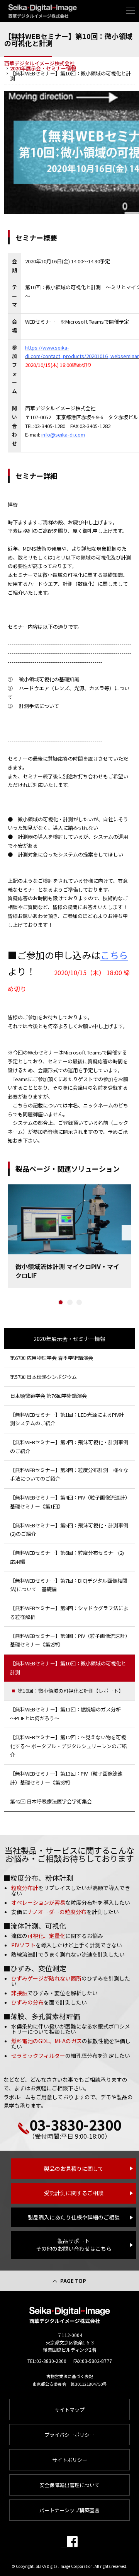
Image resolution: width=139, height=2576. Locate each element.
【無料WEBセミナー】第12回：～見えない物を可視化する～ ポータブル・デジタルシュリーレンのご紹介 (68, 1746)
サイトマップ (69, 2410)
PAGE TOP (73, 2281)
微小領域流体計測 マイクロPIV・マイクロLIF (67, 1271)
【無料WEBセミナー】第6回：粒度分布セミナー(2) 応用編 (69, 1557)
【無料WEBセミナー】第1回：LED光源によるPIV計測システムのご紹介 (67, 1419)
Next (126, 1233)
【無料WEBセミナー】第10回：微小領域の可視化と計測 (68, 1668)
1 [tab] (61, 1302)
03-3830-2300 (75, 2124)
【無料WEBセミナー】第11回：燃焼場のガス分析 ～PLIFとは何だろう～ (68, 1714)
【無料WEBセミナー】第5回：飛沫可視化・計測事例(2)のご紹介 (69, 1530)
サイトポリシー (70, 2460)
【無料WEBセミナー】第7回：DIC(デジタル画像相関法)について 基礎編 (69, 1585)
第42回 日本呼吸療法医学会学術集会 (51, 1801)
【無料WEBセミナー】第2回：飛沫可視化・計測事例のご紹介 (69, 1447)
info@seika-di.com (63, 434)
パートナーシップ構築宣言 (69, 2510)
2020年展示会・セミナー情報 (69, 1339)
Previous (13, 1233)
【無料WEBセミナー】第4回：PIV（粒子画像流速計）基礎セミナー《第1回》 (69, 1502)
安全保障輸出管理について (69, 2485)
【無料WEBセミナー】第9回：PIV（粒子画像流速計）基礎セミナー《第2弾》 (69, 1640)
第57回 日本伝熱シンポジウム (43, 1377)
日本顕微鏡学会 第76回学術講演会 (48, 1396)
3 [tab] (79, 1302)
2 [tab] (70, 1302)
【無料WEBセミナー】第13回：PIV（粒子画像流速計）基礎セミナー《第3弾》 (66, 1778)
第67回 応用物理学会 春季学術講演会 (52, 1358)
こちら (114, 955)
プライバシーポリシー (69, 2435)
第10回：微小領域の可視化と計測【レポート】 (71, 1691)
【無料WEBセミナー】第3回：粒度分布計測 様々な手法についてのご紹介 (69, 1474)
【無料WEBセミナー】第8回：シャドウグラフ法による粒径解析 (69, 1612)
